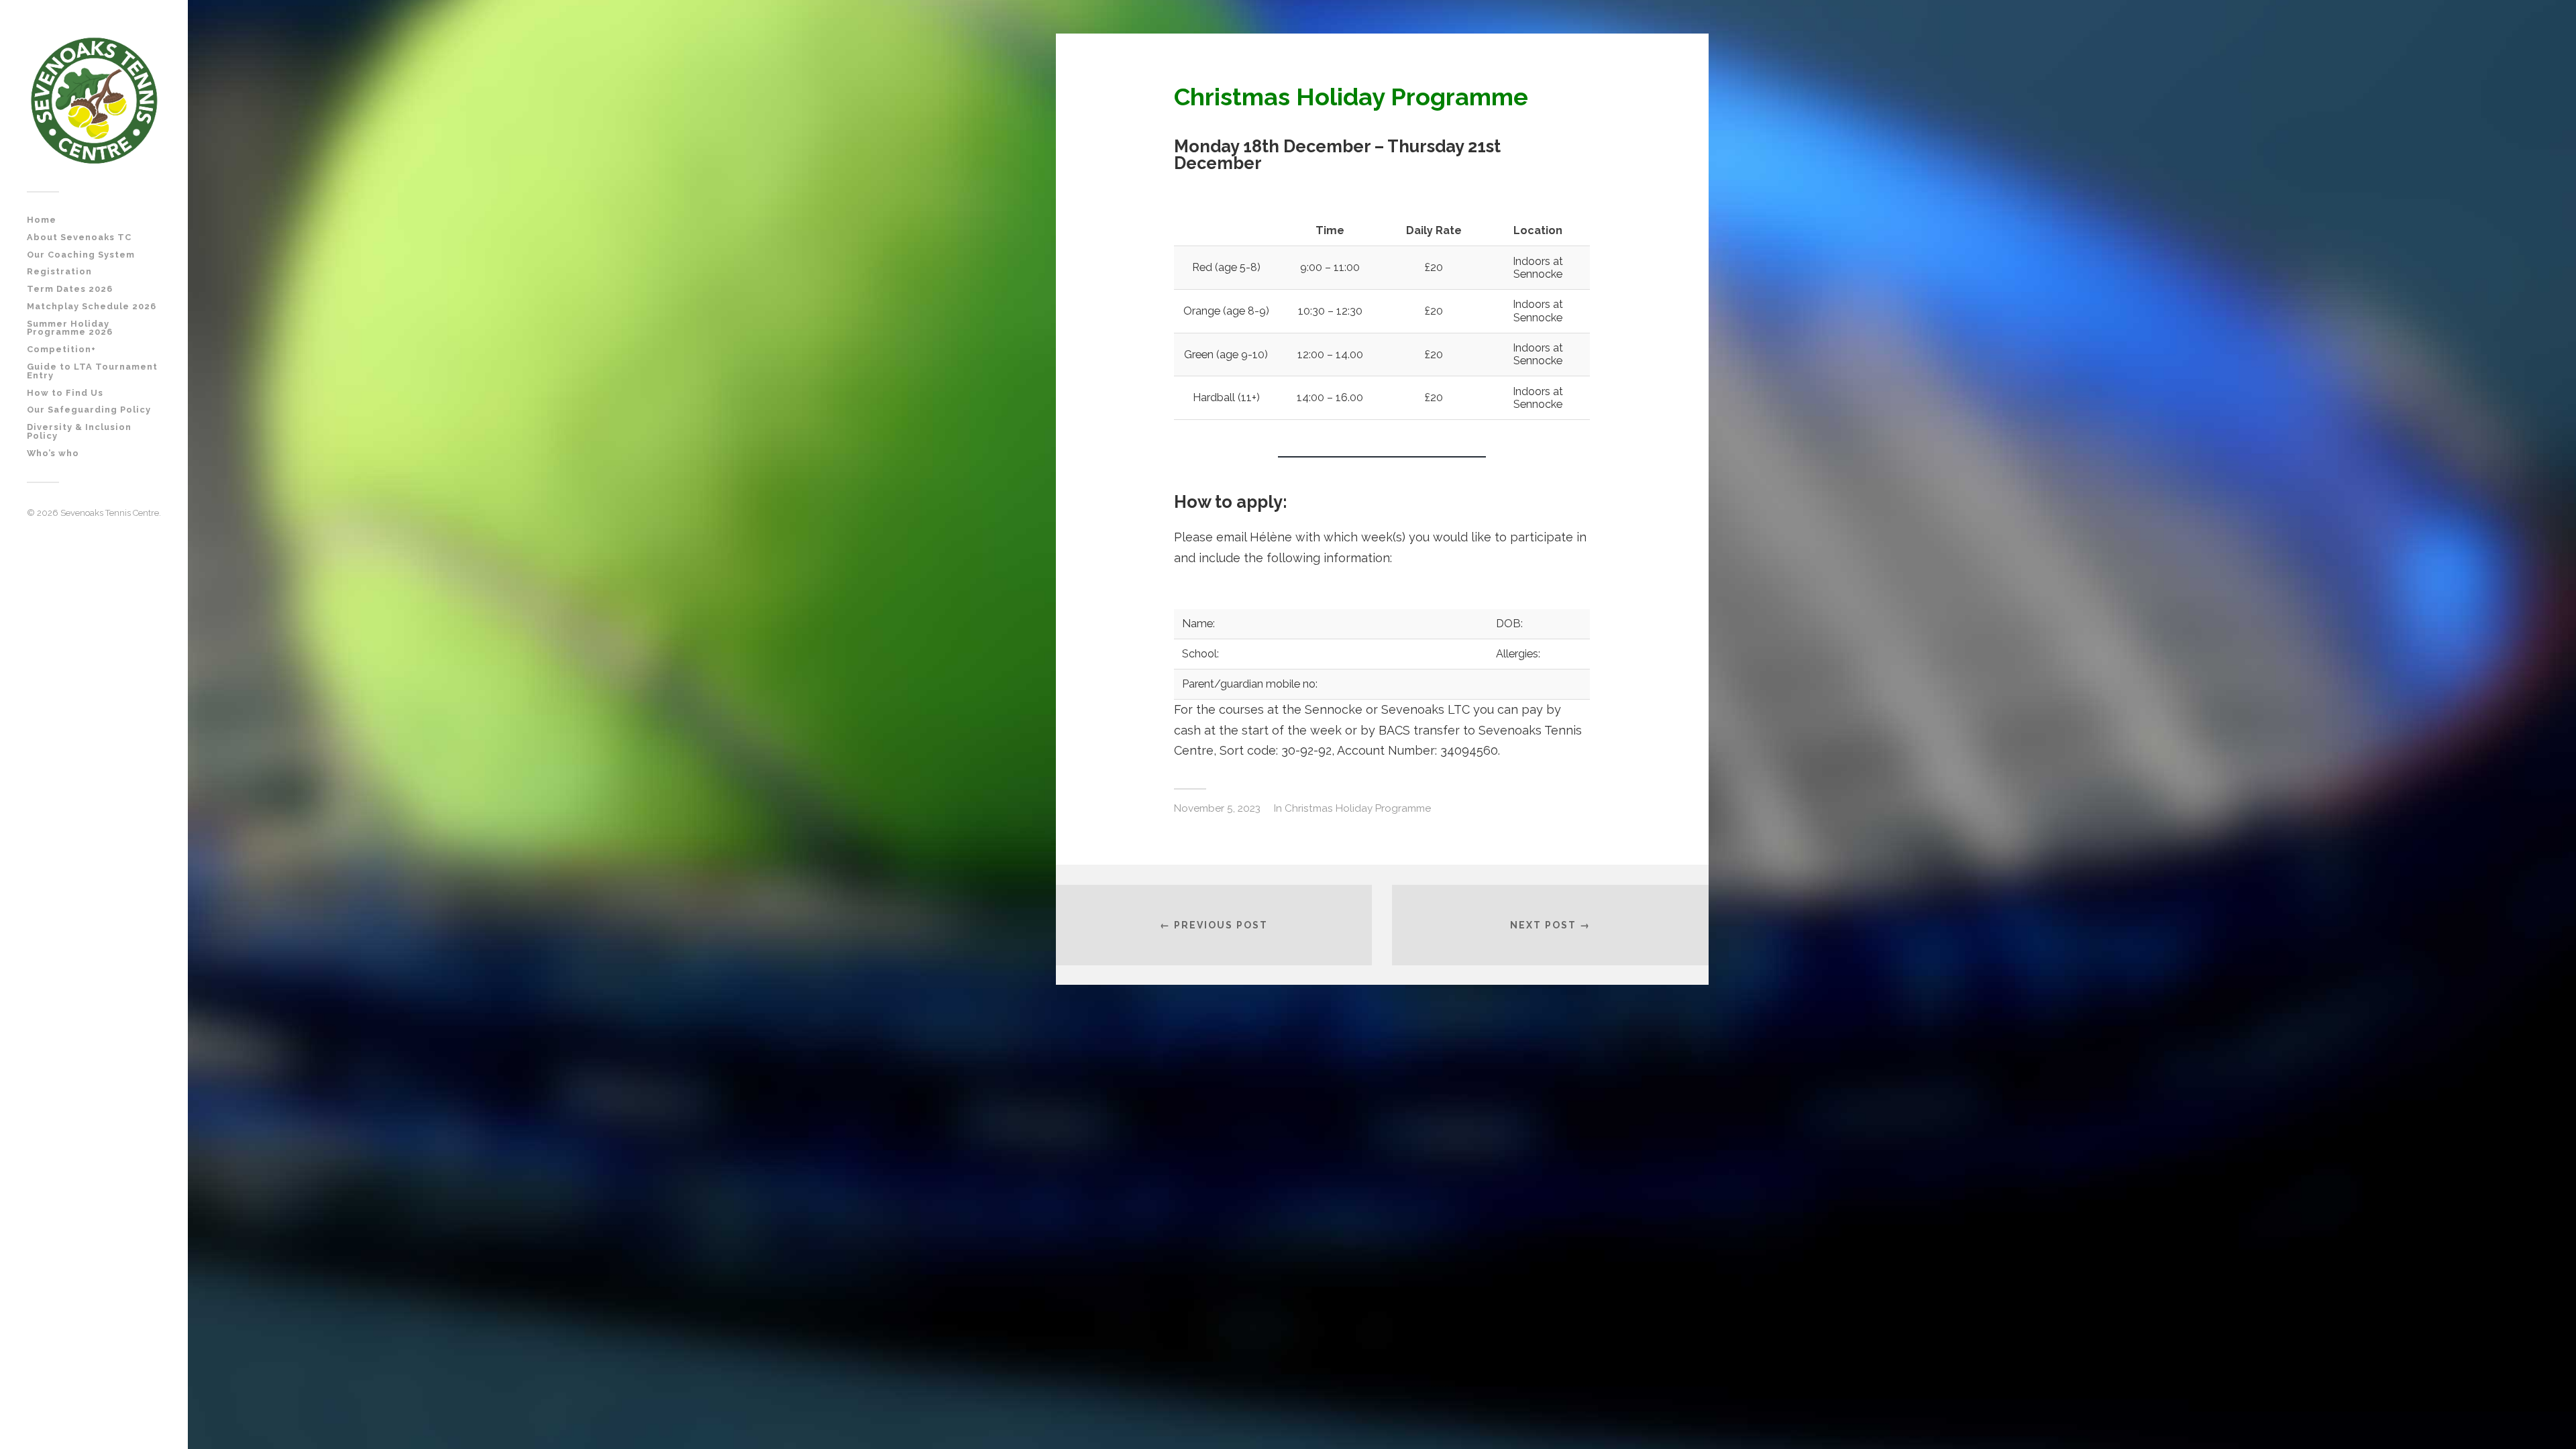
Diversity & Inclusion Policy (79, 431)
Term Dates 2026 (70, 289)
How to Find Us (65, 393)
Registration (59, 271)
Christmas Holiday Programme (1358, 808)
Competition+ (61, 349)
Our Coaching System (81, 255)
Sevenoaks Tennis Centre (110, 513)
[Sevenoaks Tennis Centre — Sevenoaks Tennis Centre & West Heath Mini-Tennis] (94, 101)
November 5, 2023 (1217, 808)
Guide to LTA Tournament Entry (92, 371)
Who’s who (53, 453)
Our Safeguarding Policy (89, 410)
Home (42, 220)
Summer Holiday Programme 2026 (70, 328)
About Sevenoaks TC (79, 237)
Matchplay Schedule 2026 (92, 306)
